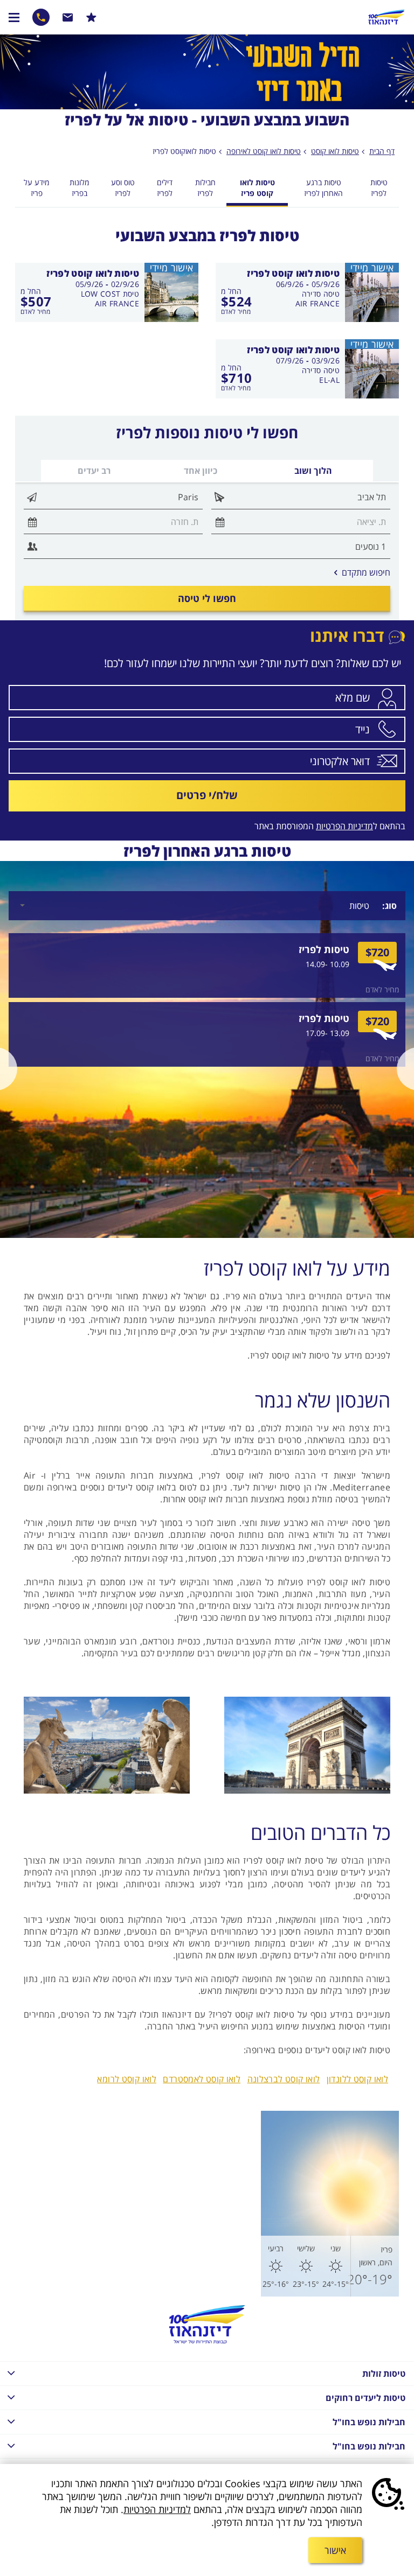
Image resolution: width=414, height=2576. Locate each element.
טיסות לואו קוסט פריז (257, 188)
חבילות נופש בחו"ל (369, 2422)
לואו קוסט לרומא (127, 2079)
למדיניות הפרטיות (157, 2509)
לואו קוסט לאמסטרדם (202, 2079)
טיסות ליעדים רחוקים (365, 2398)
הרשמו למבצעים (91, 17)
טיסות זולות (384, 2374)
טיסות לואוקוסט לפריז (184, 151)
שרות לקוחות (68, 17)
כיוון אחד (201, 471)
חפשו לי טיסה (207, 598)
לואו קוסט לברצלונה (284, 2079)
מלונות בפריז (79, 188)
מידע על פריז (36, 188)
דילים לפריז (165, 188)
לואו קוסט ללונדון (357, 2079)
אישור (335, 2550)
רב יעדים (94, 471)
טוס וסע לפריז (123, 188)
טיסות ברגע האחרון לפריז (323, 188)
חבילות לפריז (205, 188)
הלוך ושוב (313, 471)
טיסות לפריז (379, 188)
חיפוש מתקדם (362, 572)
